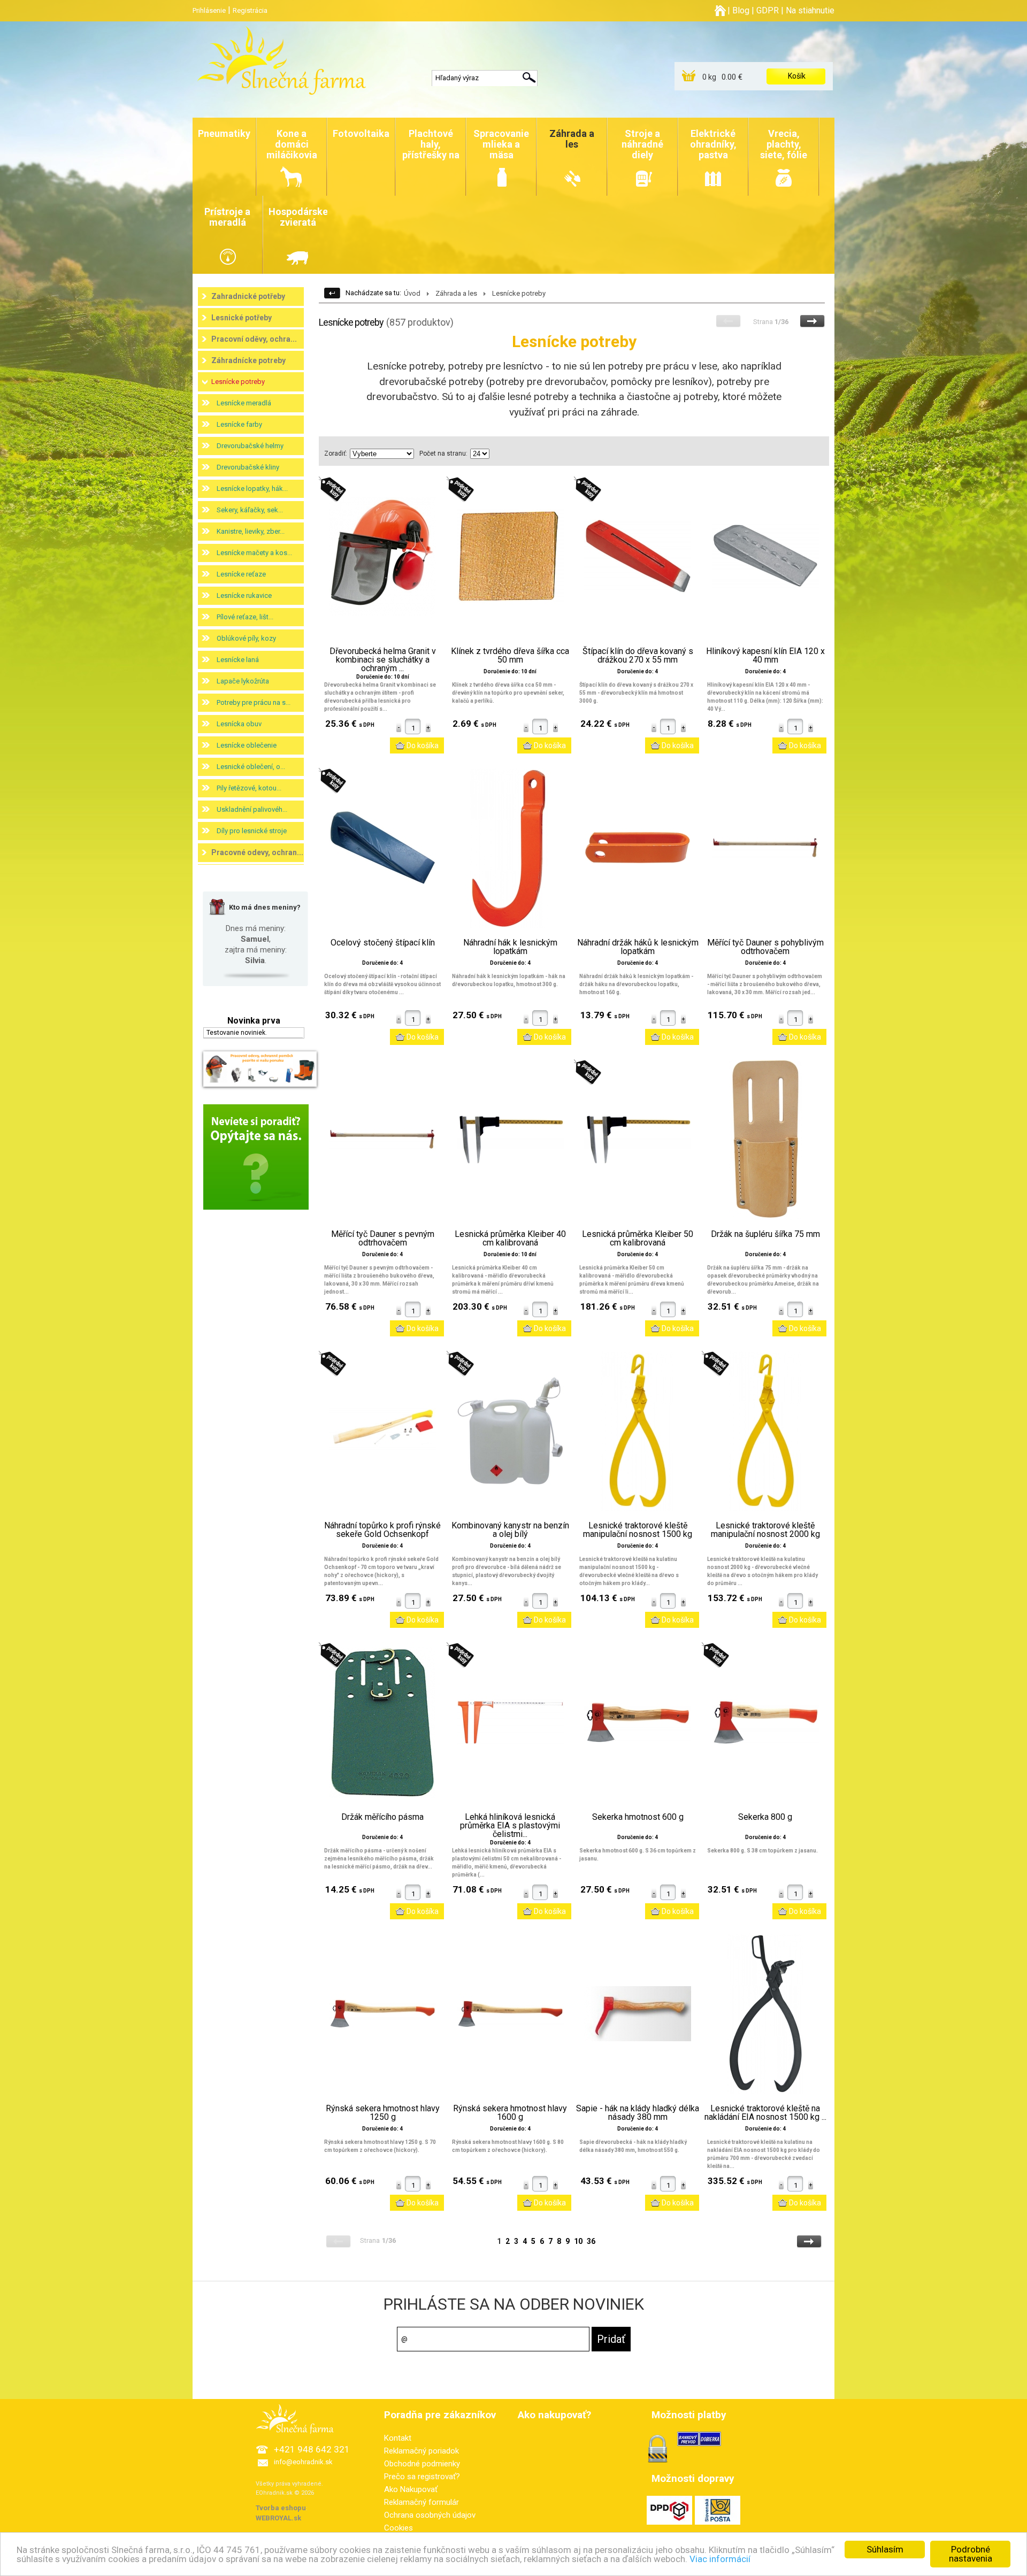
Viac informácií (720, 2559)
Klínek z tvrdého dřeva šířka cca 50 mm (510, 656)
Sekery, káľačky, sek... (250, 510)
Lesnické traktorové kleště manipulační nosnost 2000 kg (765, 1530)
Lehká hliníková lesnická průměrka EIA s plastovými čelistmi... (510, 1826)
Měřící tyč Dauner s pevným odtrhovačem (383, 1239)
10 (578, 2241)
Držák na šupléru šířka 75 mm (765, 1234)
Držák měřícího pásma (382, 1817)
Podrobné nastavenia (971, 2554)
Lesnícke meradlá (244, 403)
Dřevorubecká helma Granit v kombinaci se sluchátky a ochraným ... (383, 660)
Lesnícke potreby (238, 382)
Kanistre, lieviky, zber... (251, 531)
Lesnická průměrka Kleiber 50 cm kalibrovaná (638, 1239)
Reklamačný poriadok (421, 2451)
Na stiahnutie (810, 10)
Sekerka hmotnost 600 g (638, 1817)
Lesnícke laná (238, 660)
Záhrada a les (456, 293)
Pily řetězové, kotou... (249, 788)
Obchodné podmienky (422, 2464)
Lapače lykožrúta (243, 681)
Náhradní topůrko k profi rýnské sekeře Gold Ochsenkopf (382, 1530)
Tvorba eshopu (281, 2508)
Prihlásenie (209, 10)
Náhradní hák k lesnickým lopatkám (510, 947)
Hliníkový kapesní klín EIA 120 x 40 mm (765, 656)
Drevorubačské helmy (250, 446)
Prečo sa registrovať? (422, 2477)
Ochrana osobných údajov (430, 2515)
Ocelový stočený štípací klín (383, 943)
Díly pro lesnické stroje (252, 831)
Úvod (412, 293)
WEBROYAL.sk (278, 2518)
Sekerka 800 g (765, 1817)
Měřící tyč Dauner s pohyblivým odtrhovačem (765, 947)
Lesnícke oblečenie (247, 745)
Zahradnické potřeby (248, 296)
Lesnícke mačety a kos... (254, 553)
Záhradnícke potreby (248, 360)
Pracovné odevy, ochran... (257, 852)
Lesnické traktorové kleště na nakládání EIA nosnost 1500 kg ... (765, 2113)
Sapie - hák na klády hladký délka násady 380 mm (638, 2113)
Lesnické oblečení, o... (251, 767)
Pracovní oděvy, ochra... (254, 339)
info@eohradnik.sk (303, 2462)
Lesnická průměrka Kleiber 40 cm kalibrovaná (510, 1239)
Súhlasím (885, 2549)
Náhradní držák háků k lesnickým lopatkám (638, 947)
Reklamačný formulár (421, 2502)
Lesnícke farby (239, 424)
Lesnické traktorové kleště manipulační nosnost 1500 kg (638, 1530)
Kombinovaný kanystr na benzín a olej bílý (510, 1530)
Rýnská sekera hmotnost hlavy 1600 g (510, 2113)
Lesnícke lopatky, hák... (252, 489)
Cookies (398, 2528)
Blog (741, 10)
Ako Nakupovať (411, 2489)
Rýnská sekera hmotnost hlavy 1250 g (383, 2113)
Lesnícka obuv (239, 724)
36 (591, 2241)
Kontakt (398, 2438)
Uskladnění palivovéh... (252, 809)
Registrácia (250, 10)
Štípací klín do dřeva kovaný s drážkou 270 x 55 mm (638, 656)
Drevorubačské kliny (248, 467)
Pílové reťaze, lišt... (245, 617)
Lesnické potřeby (242, 318)
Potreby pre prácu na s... (254, 702)
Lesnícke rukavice (244, 595)
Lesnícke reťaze (241, 574)
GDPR (768, 10)
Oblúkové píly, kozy (246, 638)
